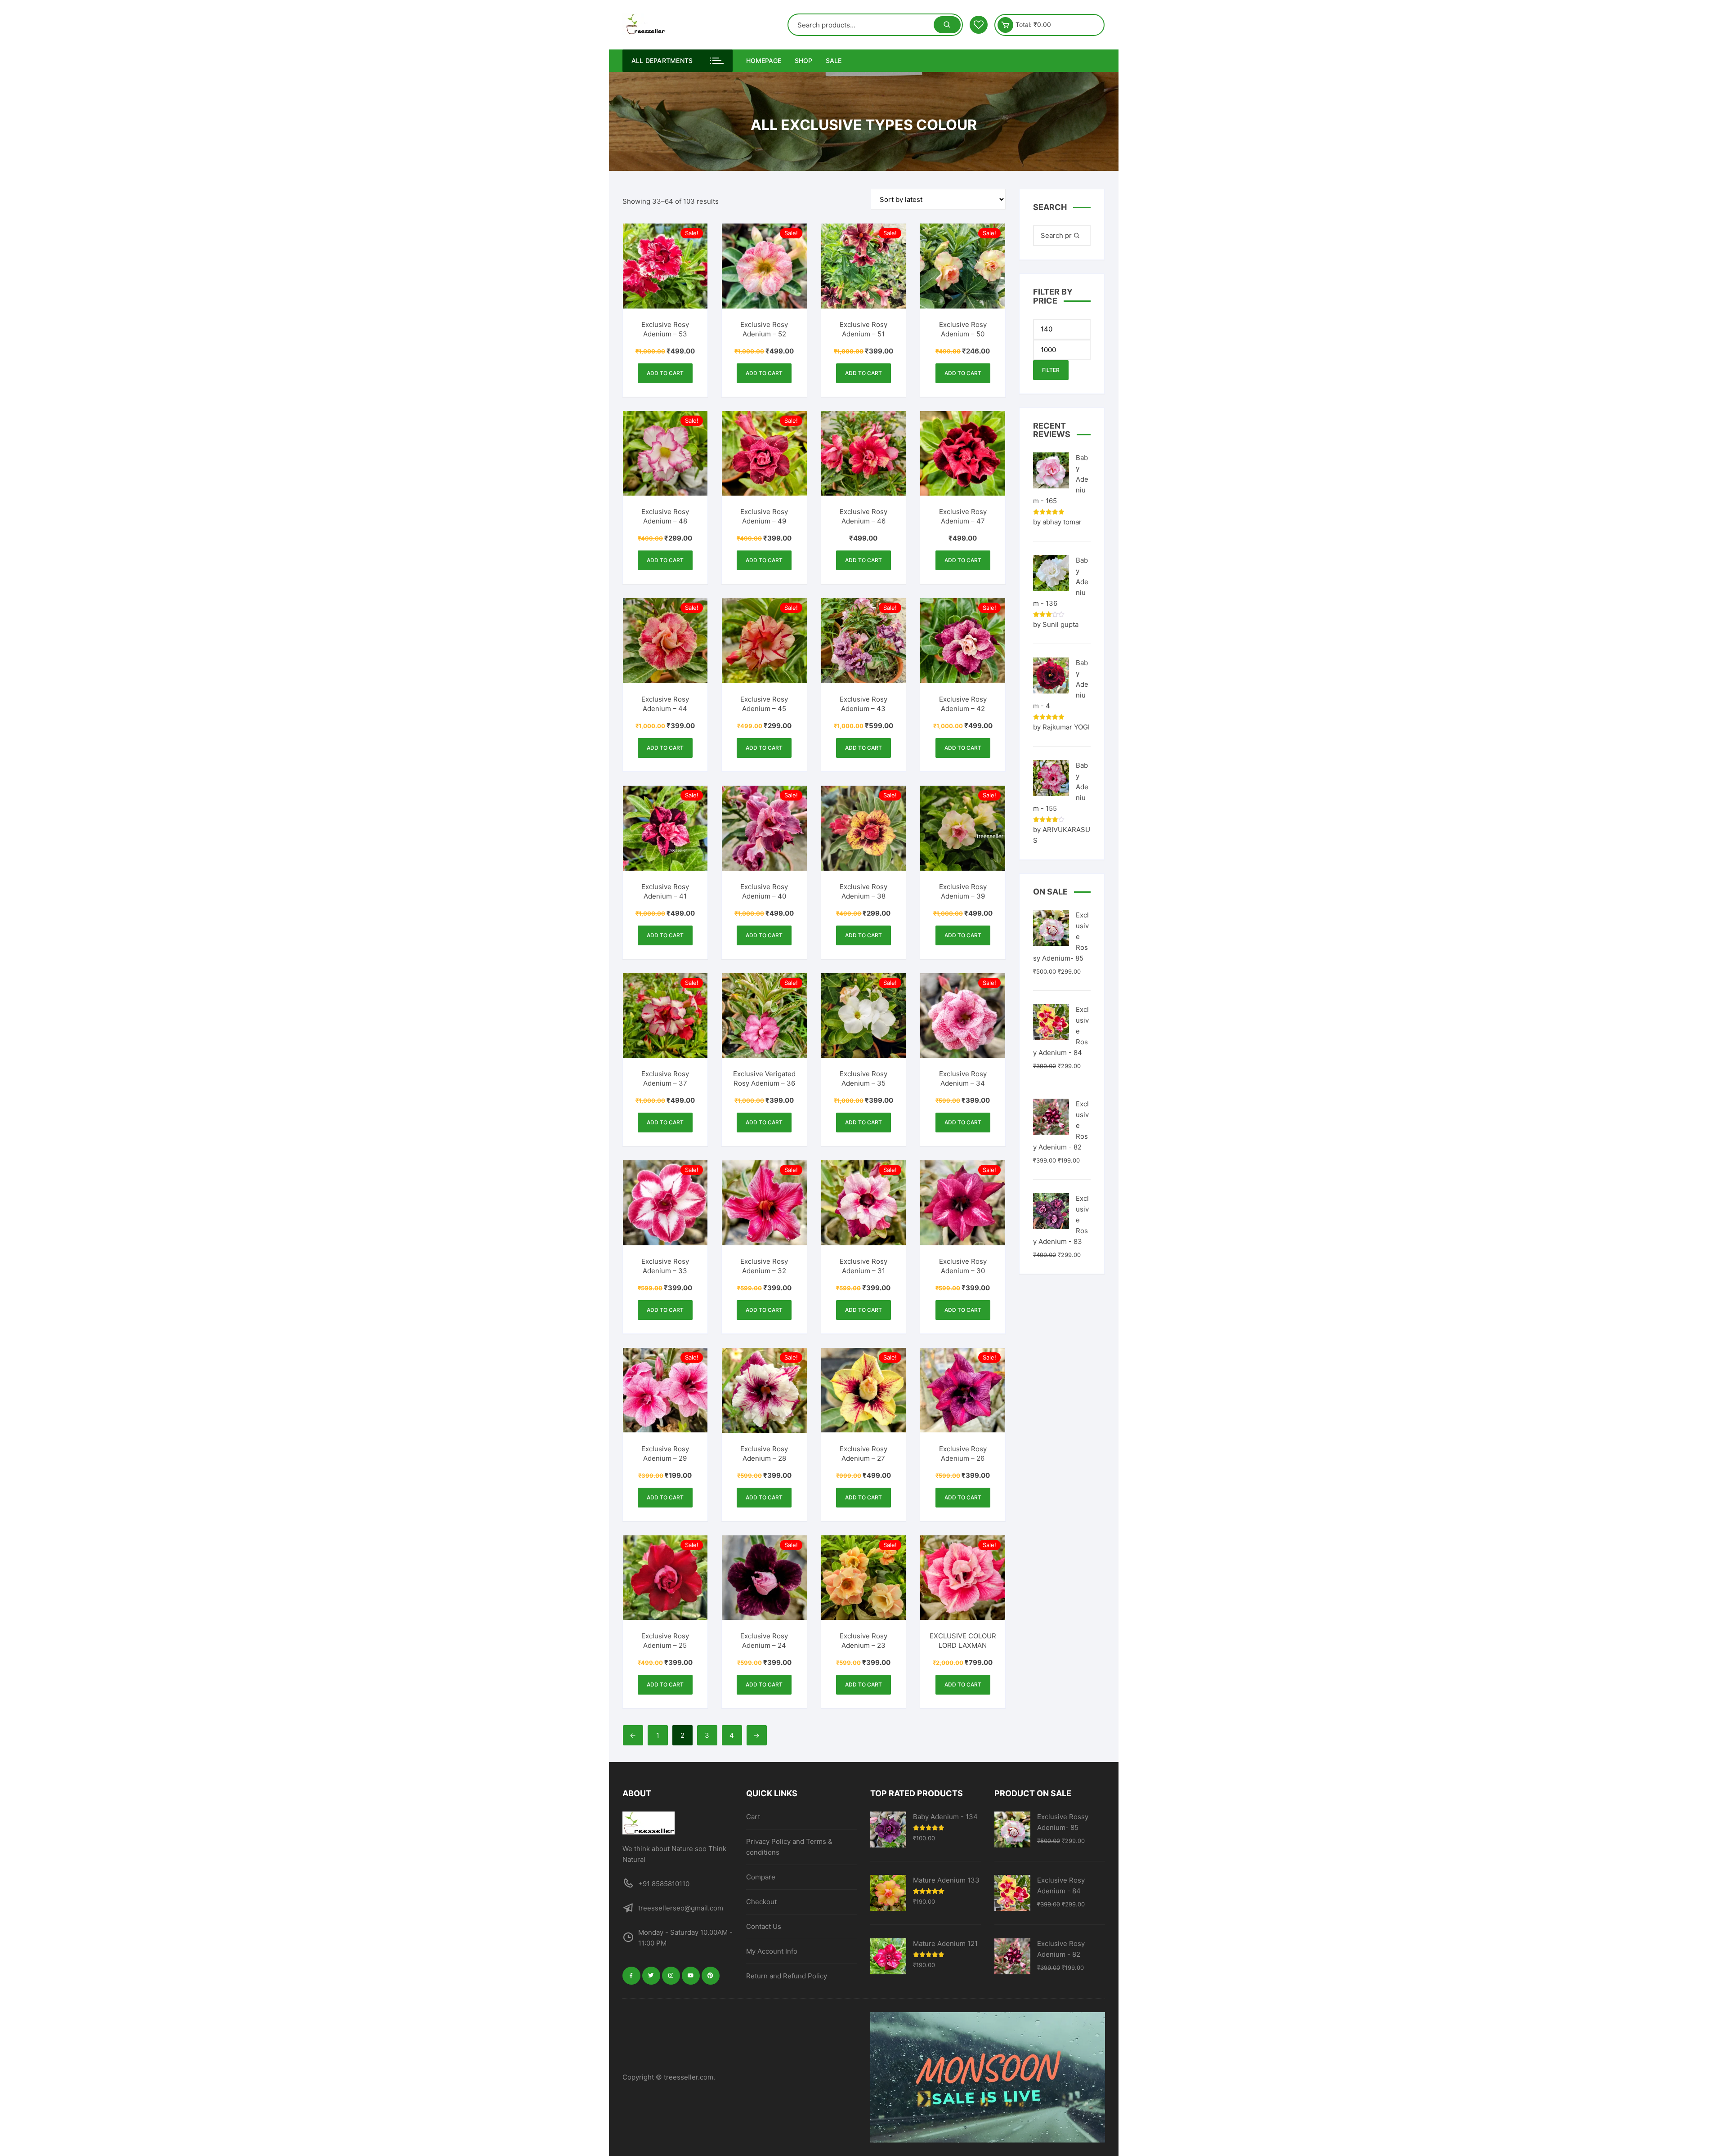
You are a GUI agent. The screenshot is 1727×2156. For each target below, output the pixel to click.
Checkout (761, 1902)
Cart (753, 1817)
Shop (803, 60)
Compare (761, 1877)
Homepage (764, 60)
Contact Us (764, 1926)
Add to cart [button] (665, 373)
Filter (1051, 370)
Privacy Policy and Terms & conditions (789, 1847)
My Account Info (772, 1951)
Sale (834, 60)
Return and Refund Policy (787, 1976)
